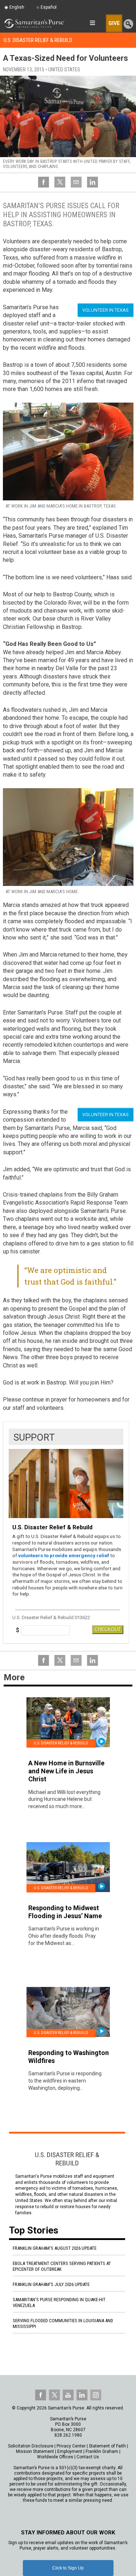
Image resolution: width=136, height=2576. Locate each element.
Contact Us (88, 2457)
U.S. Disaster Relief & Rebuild (38, 40)
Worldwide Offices (55, 2457)
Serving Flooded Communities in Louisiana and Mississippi (63, 2323)
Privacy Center (71, 2446)
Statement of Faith (107, 2446)
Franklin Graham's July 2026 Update (51, 2284)
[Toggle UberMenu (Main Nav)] (92, 23)
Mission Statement (35, 2451)
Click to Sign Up (68, 2568)
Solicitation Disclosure (31, 2446)
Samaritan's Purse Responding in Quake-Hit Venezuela (59, 2302)
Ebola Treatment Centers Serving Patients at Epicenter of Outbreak (62, 2266)
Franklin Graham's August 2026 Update (55, 2248)
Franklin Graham (102, 2451)
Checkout (108, 1629)
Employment (70, 2451)
